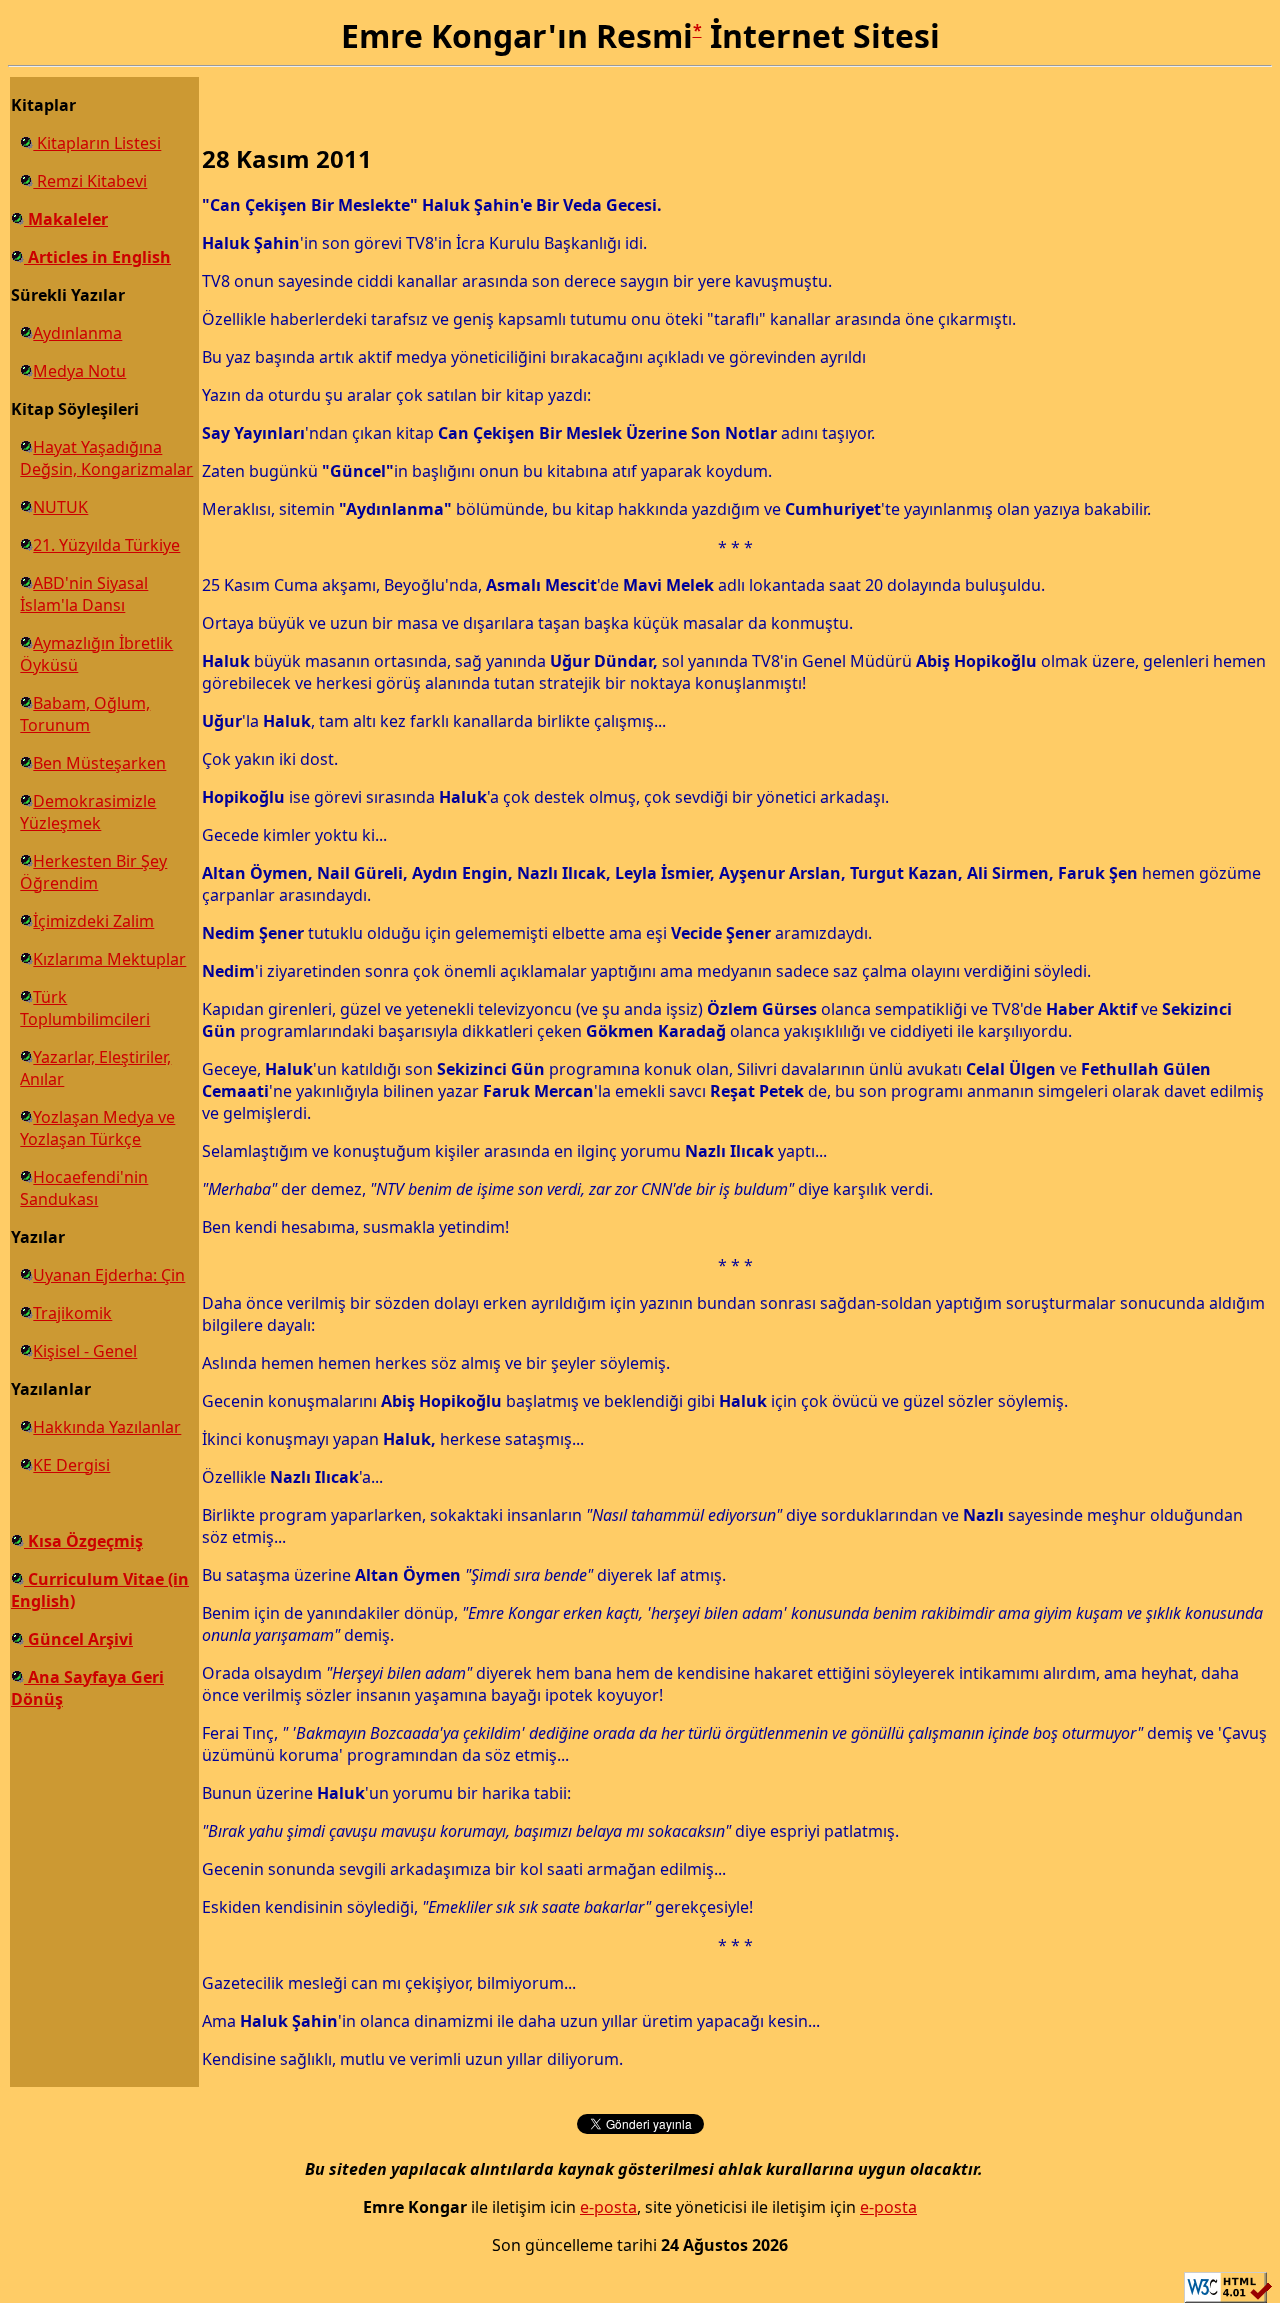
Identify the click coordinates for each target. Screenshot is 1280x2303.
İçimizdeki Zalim (93, 921)
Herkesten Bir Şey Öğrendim (93, 872)
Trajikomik (72, 1313)
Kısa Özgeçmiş (83, 1541)
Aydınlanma (77, 333)
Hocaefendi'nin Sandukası (84, 1188)
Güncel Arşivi (78, 1639)
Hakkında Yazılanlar (107, 1427)
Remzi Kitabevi (90, 181)
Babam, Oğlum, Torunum (85, 714)
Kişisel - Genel (85, 1351)
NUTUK (60, 507)
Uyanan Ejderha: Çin (109, 1275)
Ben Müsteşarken (99, 763)
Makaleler (66, 219)
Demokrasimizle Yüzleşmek (88, 812)
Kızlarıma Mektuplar (109, 959)
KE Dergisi (71, 1465)
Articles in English (97, 257)
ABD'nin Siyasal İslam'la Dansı (84, 594)
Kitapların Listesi (97, 143)
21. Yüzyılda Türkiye (106, 545)
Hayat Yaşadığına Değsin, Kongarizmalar (106, 458)
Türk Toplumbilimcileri (85, 1008)
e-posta (608, 2207)
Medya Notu (79, 371)
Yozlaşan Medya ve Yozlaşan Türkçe (97, 1128)
